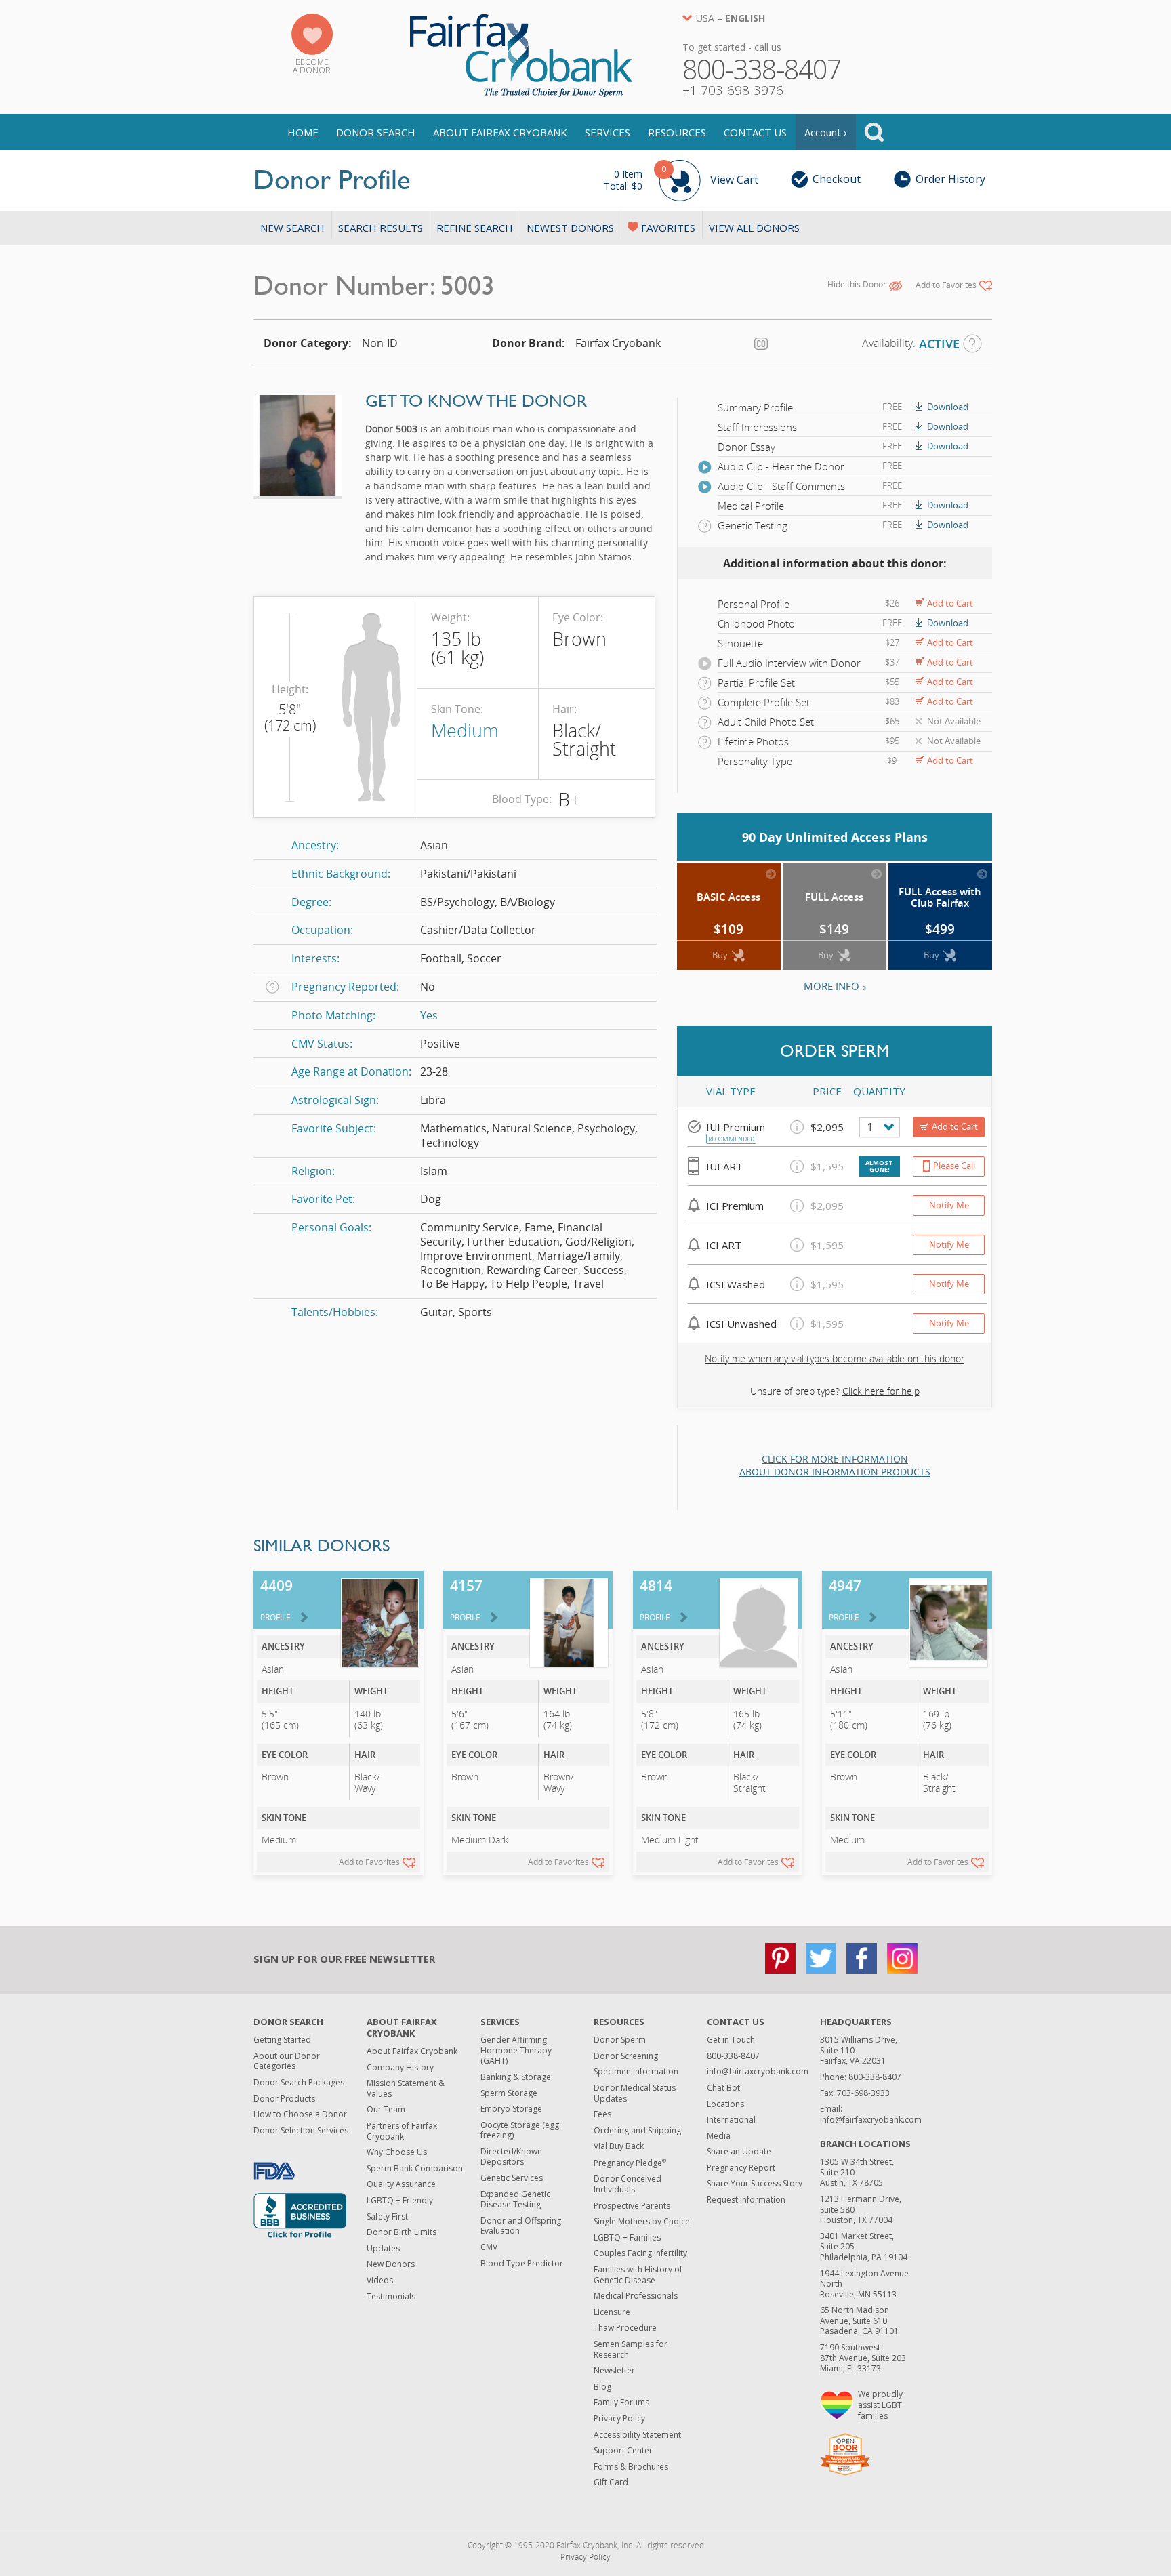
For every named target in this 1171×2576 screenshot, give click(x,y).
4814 (656, 1599)
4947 (845, 1599)
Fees (602, 2114)
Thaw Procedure (625, 2328)
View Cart (681, 178)
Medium (465, 730)
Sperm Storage (509, 2093)
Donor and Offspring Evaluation (521, 2226)
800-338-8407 (733, 2056)
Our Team (386, 2109)
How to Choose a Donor (300, 2114)
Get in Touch (731, 2040)
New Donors (391, 2264)
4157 (466, 1599)
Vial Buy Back (619, 2146)
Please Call (954, 1166)
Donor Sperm (620, 2040)
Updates (383, 2248)
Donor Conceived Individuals (628, 2184)
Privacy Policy (619, 2418)
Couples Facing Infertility (640, 2253)
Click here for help (881, 1391)
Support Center (623, 2450)
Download (948, 407)
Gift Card (611, 2482)
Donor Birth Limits (402, 2232)
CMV (489, 2247)
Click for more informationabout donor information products (835, 1466)
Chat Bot (723, 2088)
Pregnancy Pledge (630, 2163)
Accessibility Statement (637, 2435)
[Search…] (874, 132)
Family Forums (621, 2402)
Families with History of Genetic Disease (638, 2275)
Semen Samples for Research (631, 2349)
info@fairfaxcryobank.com (758, 2071)
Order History (950, 179)
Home (303, 132)
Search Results (381, 228)
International (731, 2120)
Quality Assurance (401, 2184)
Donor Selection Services (301, 2130)
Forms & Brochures (631, 2467)
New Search (292, 228)
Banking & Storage (516, 2077)
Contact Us (755, 132)
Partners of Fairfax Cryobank (402, 2131)
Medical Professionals (636, 2296)
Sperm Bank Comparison (415, 2168)
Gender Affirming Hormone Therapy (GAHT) (516, 2050)
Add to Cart (950, 603)
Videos (380, 2280)
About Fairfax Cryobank (500, 132)
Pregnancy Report (741, 2168)
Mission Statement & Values (406, 2088)
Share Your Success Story (755, 2183)
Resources (677, 132)
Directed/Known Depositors (511, 2157)
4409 (276, 1599)
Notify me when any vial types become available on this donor (835, 1358)
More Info (831, 986)
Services (608, 132)
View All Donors (754, 228)
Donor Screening (626, 2056)
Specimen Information (636, 2071)
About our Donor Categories (287, 2061)
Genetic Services (512, 2178)
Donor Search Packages (299, 2082)
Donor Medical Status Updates (635, 2093)
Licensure (612, 2312)
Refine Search (475, 228)
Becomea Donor (312, 66)
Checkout (837, 179)
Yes (429, 1015)
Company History (400, 2067)
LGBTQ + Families (627, 2237)
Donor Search (376, 132)
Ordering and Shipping (637, 2130)
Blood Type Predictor (522, 2263)
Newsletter (614, 2370)
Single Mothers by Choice (642, 2221)
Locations (725, 2104)
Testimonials (391, 2296)
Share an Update (739, 2151)
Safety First (387, 2216)
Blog (602, 2387)
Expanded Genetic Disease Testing (515, 2200)
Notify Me (949, 1205)
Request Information (746, 2200)
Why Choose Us (397, 2152)
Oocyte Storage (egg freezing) (520, 2130)
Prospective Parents (632, 2206)
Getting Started (282, 2040)
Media (719, 2136)
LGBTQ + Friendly (400, 2200)
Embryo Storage (511, 2109)
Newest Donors (570, 228)
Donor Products (284, 2099)
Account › (826, 132)
